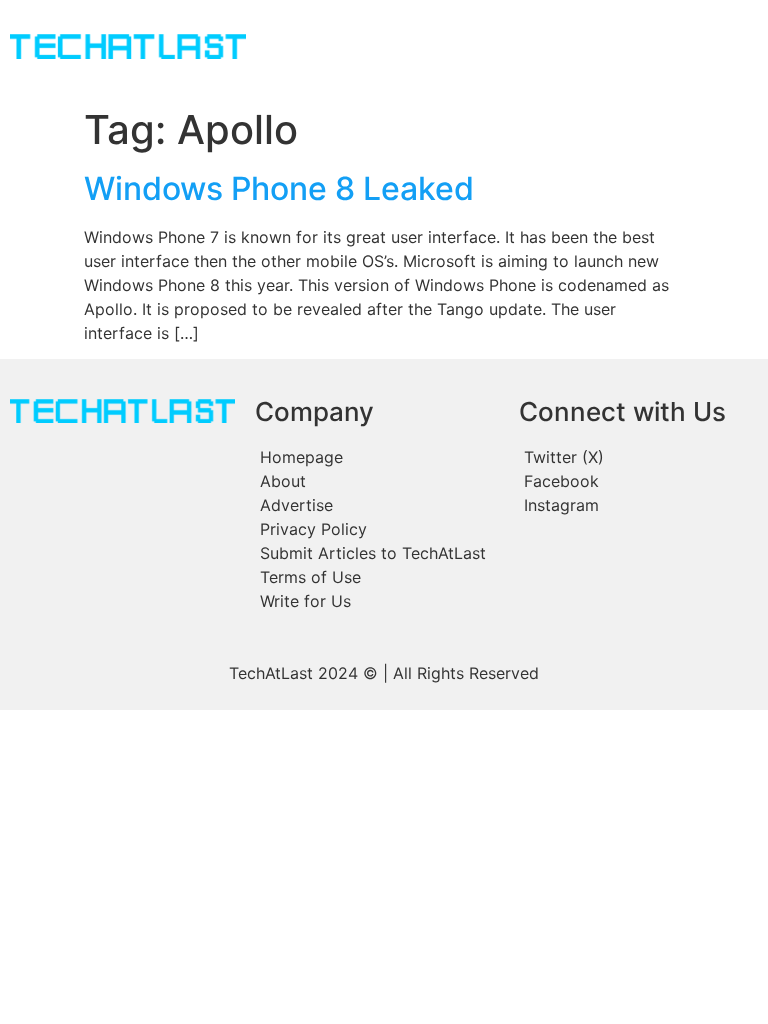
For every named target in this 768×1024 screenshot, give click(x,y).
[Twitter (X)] (637, 457)
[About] (377, 481)
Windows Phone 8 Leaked (279, 188)
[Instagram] (637, 505)
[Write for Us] (377, 601)
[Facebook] (637, 481)
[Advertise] (377, 505)
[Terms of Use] (377, 577)
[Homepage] (377, 457)
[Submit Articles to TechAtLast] (377, 553)
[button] (474, 49)
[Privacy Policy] (377, 529)
